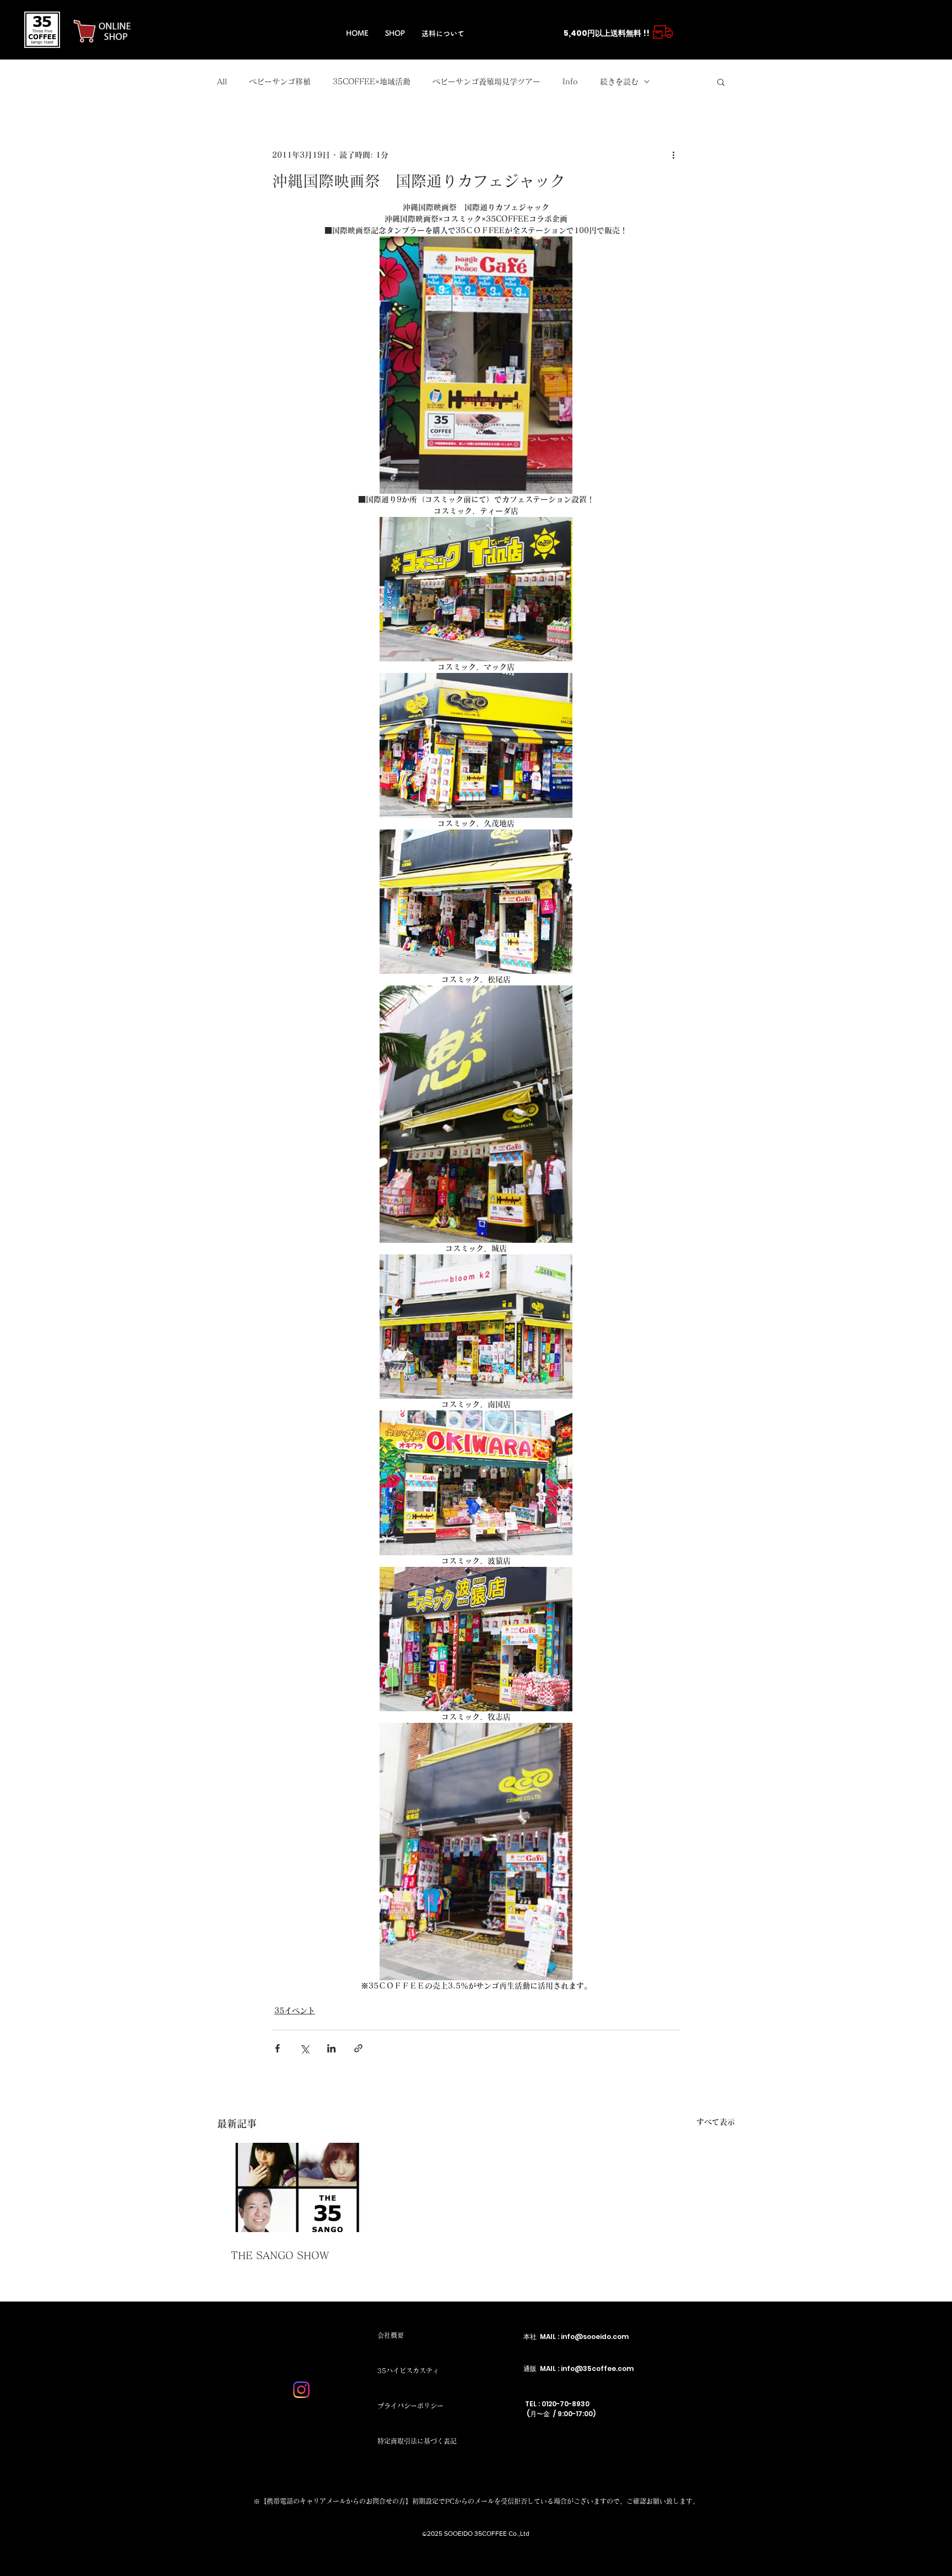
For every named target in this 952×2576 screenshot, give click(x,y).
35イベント (295, 2011)
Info (570, 82)
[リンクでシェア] (358, 2048)
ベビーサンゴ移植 (280, 82)
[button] (721, 82)
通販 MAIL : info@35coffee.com (578, 2368)
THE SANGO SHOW (280, 2255)
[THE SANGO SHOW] (297, 2187)
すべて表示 (716, 2122)
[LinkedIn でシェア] (331, 2048)
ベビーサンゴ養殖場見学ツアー (486, 82)
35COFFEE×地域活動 (372, 82)
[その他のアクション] (673, 155)
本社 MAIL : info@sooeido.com (576, 2337)
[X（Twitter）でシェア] (304, 2048)
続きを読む (619, 82)
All (222, 82)
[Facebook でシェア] (277, 2048)
